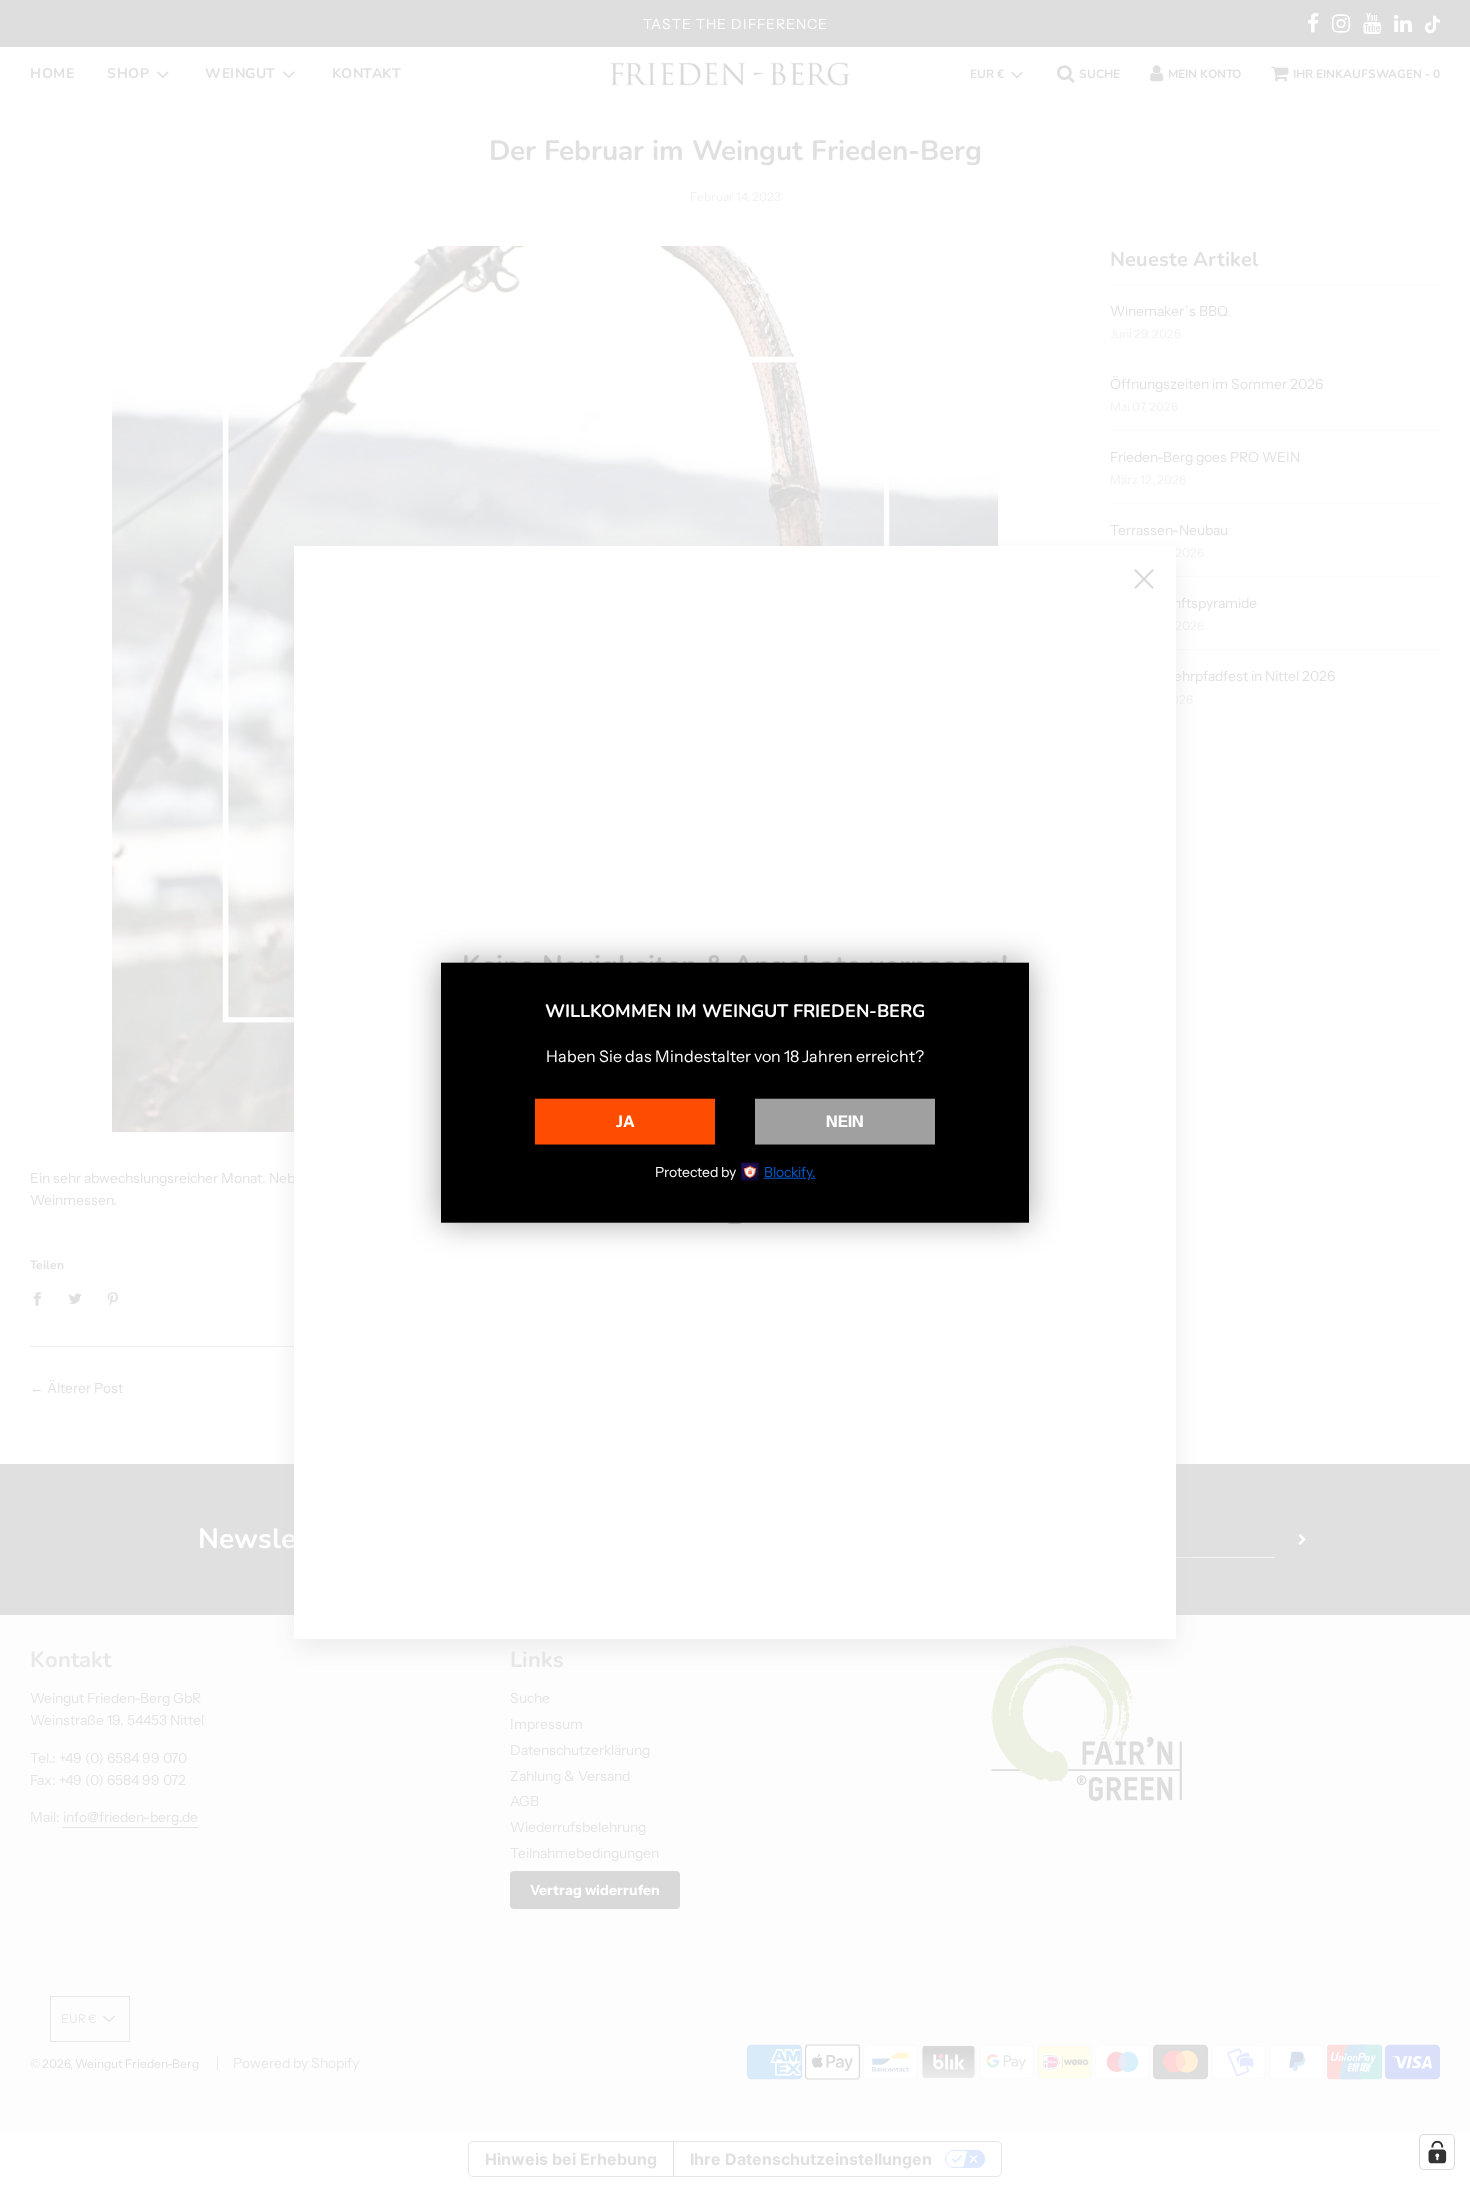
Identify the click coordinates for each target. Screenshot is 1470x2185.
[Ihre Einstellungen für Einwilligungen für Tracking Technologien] (1437, 2152)
